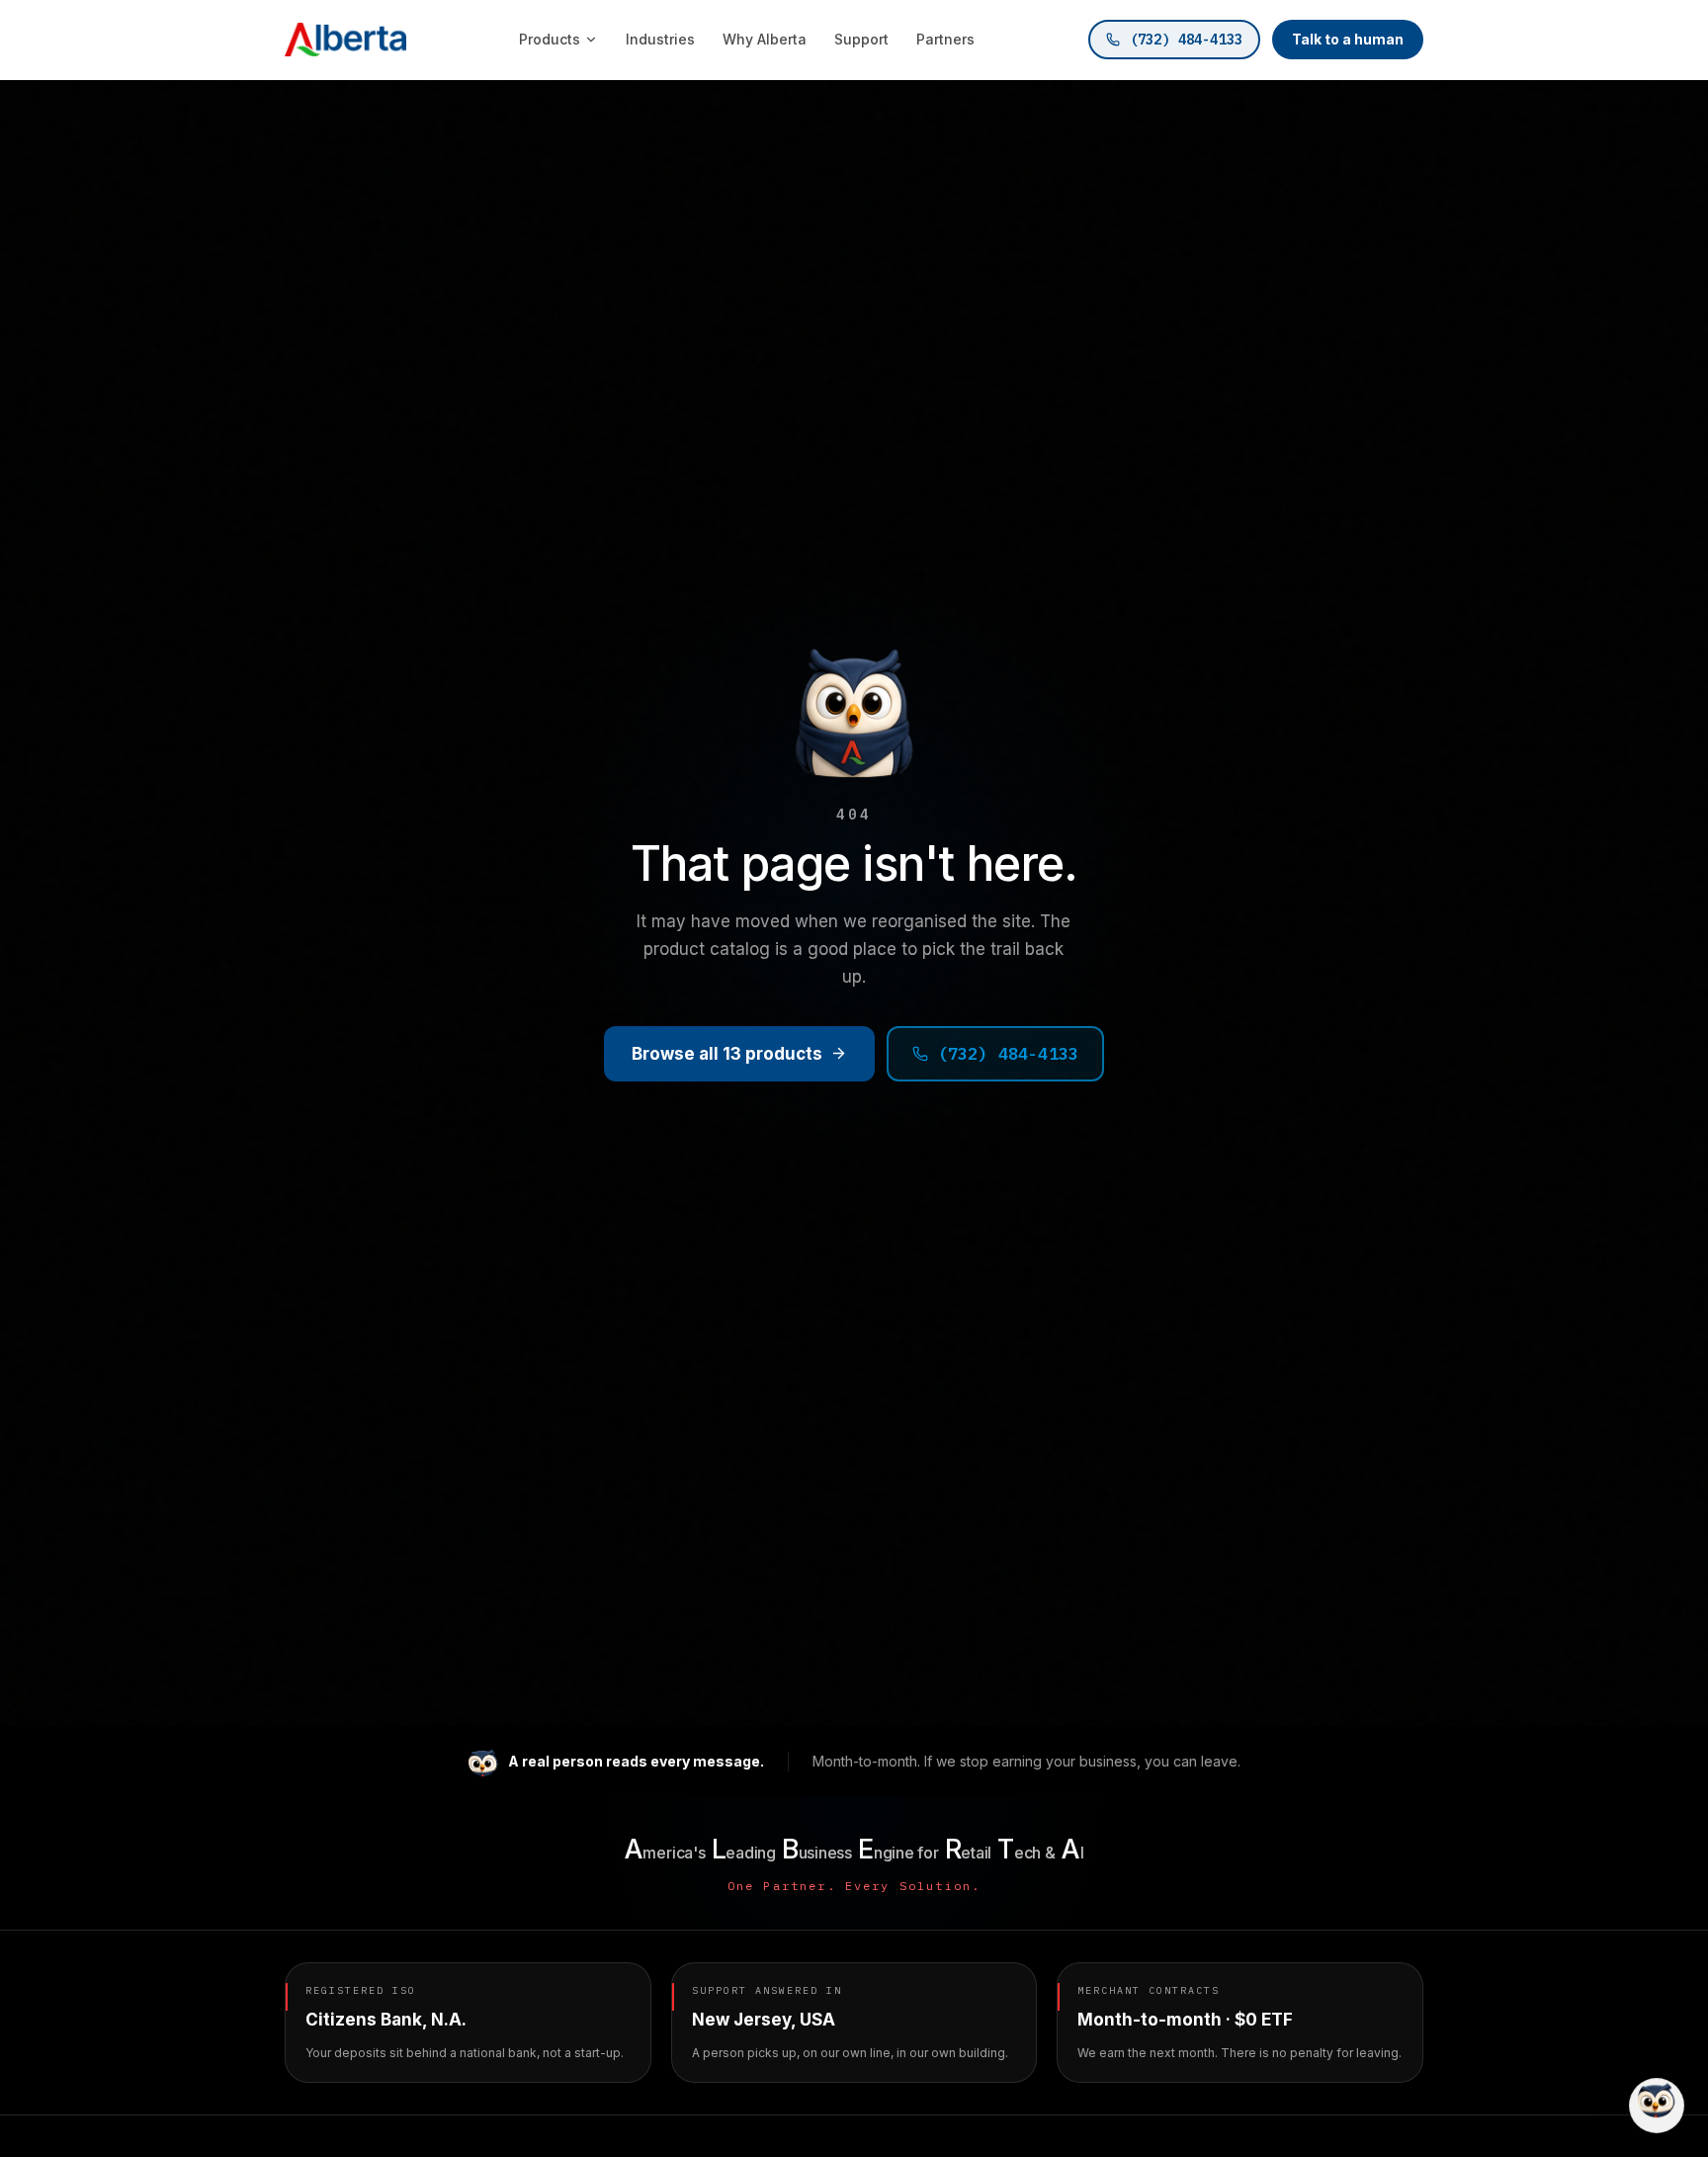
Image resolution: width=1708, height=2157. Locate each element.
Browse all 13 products (727, 1054)
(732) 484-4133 (1186, 40)
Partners (945, 39)
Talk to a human (1348, 39)
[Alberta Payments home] (345, 40)
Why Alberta (765, 39)
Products (550, 39)
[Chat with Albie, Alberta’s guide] (1657, 2106)
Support (861, 39)
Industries (660, 39)
